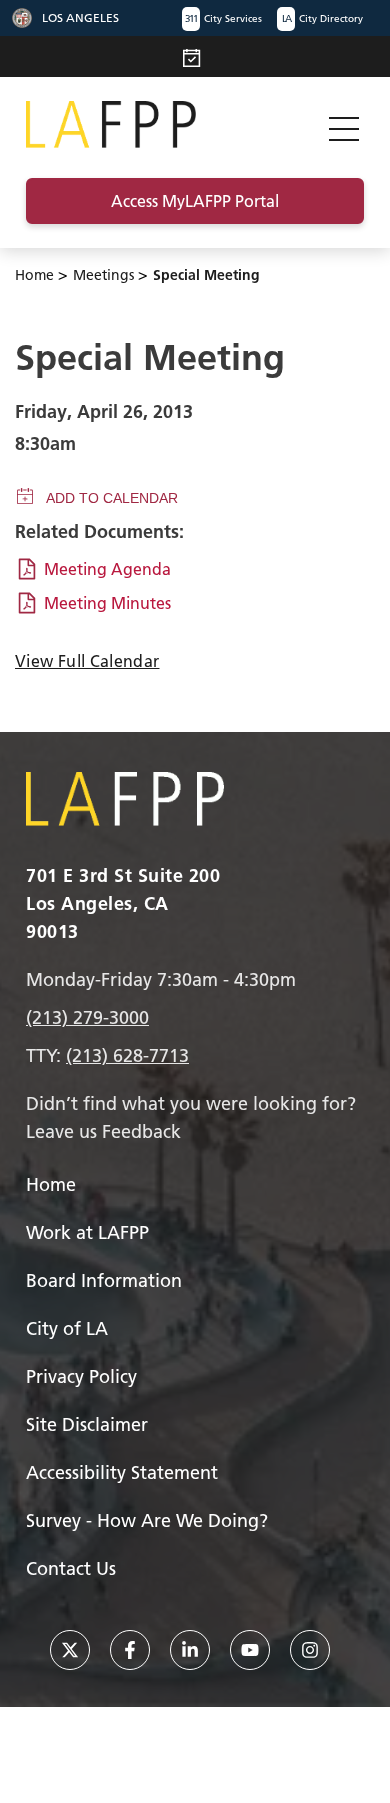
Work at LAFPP (87, 1232)
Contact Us (71, 1568)
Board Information (104, 1280)
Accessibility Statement (122, 1472)
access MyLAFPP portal (195, 201)
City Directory (322, 18)
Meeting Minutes (107, 603)
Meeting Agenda (107, 569)
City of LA (67, 1328)
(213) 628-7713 (127, 1055)
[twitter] (70, 1650)
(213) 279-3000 (87, 1017)
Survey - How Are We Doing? (147, 1520)
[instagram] (310, 1650)
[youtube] (250, 1650)
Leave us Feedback (103, 1131)
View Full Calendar (87, 661)
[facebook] (130, 1650)
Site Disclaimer (87, 1424)
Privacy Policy (81, 1376)
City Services (223, 18)
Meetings (103, 275)
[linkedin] (190, 1650)
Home (34, 275)
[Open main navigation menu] (344, 124)
